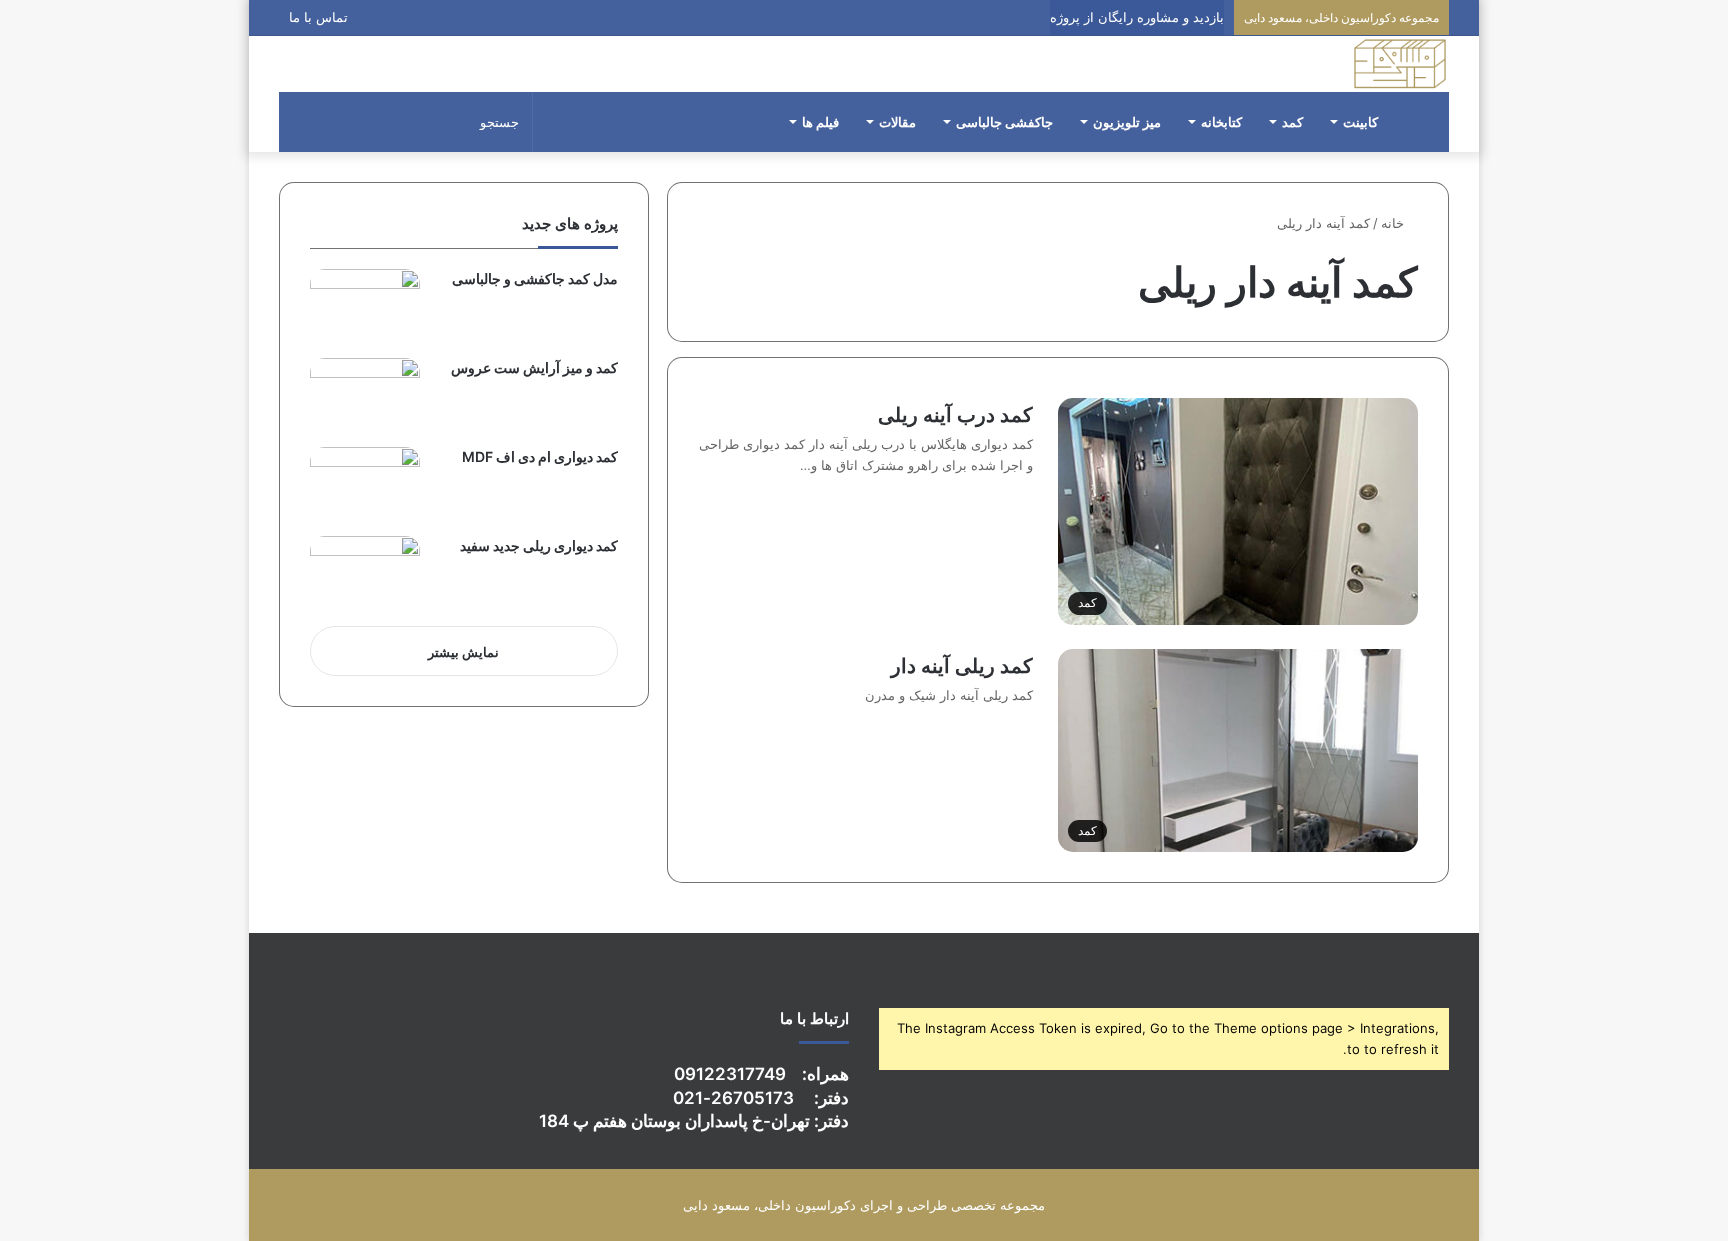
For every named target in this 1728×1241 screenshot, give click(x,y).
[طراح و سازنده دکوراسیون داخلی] (1400, 64)
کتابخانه (1221, 122)
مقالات (897, 122)
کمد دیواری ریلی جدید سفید (539, 545)
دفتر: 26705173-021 (761, 1098)
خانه (1394, 223)
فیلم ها (820, 122)
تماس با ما (318, 17)
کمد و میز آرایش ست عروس (534, 367)
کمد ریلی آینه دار (962, 666)
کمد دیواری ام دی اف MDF (540, 456)
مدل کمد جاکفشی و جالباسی (535, 278)
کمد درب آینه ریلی (955, 415)
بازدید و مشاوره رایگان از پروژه (1137, 17)
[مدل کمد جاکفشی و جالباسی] (365, 306)
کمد (1292, 122)
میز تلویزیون (1127, 122)
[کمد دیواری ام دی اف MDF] (365, 484)
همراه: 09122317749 (761, 1074)
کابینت (1360, 122)
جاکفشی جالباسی (1004, 122)
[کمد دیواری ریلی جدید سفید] (365, 573)
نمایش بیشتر (463, 652)
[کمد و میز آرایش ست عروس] (365, 395)
